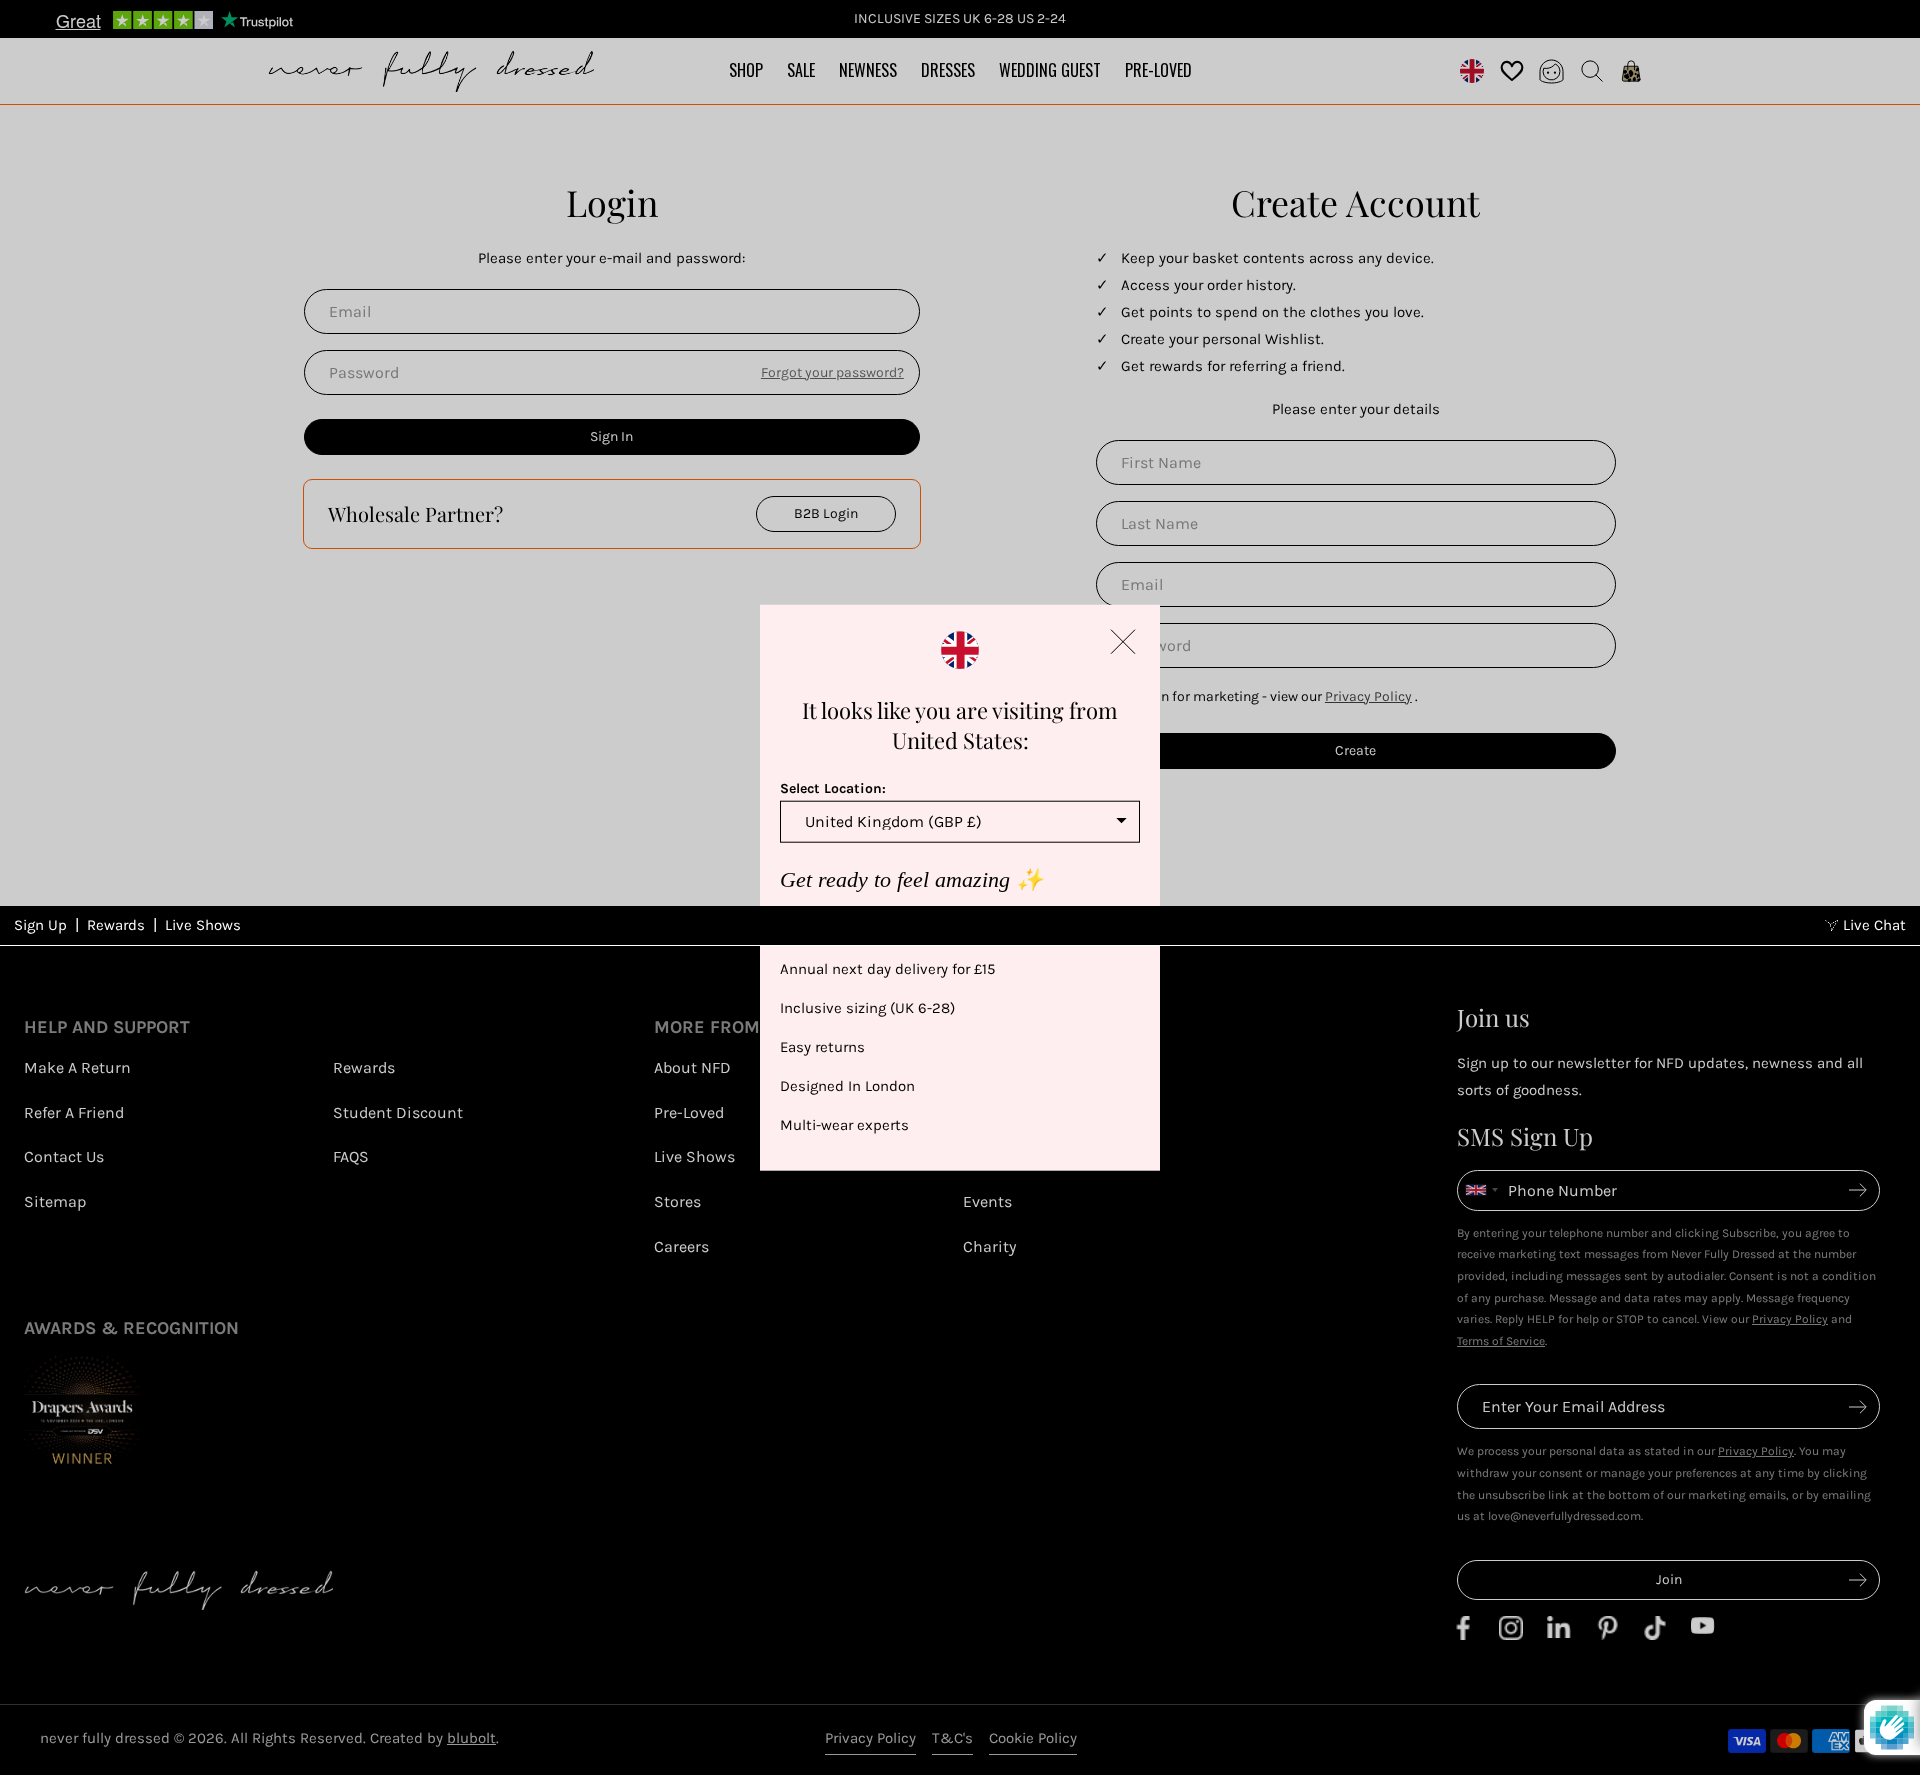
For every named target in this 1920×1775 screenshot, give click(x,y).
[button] (1123, 641)
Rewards (116, 925)
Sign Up (40, 925)
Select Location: (833, 787)
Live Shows (203, 925)
